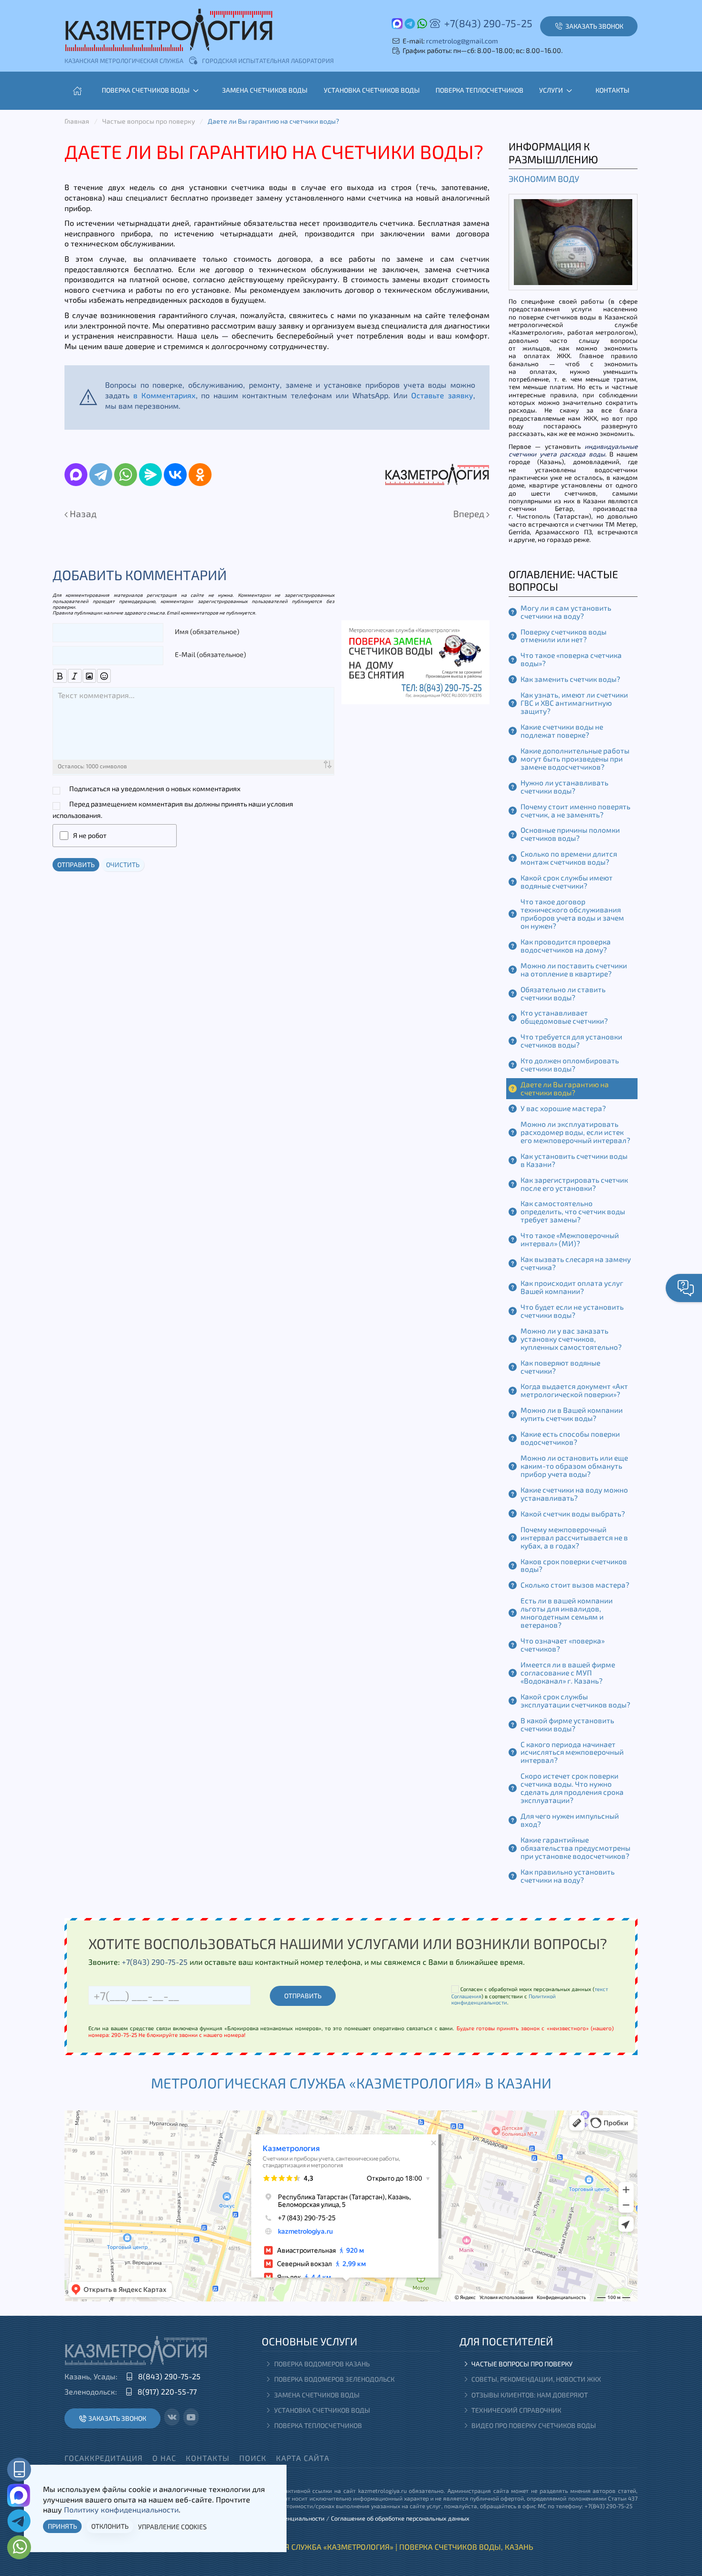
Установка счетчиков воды (372, 90)
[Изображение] (90, 676)
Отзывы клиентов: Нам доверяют (530, 2395)
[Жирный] (60, 676)
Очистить (123, 864)
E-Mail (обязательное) (210, 654)
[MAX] (76, 475)
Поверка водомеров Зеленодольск (334, 2379)
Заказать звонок (117, 2418)
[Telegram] (101, 475)
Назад (82, 514)
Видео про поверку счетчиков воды (534, 2425)
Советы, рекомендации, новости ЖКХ (536, 2379)
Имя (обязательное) (207, 631)
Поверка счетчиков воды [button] (146, 90)
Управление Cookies (172, 2527)
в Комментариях (165, 395)
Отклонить (110, 2526)
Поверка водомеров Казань (322, 2364)
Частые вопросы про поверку (522, 2364)
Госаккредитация (104, 2458)
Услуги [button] (551, 90)
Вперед (470, 514)
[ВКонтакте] (175, 475)
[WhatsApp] (126, 475)
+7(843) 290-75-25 (488, 23)
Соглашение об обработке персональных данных (400, 2518)
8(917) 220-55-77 (167, 2391)
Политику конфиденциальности (121, 2509)
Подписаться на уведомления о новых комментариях (155, 789)
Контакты (612, 90)
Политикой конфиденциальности (504, 1999)
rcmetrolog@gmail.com (462, 41)
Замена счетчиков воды (265, 90)
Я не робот (90, 835)
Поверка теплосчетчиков (479, 90)
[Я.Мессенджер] (150, 475)
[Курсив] (75, 676)
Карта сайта (303, 2458)
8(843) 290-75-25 (169, 2376)
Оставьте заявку (442, 395)
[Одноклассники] (200, 475)
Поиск (253, 2458)
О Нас (164, 2458)
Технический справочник (516, 2410)
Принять (62, 2526)
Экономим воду (544, 179)
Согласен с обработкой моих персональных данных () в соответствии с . (530, 1996)
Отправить (76, 864)
